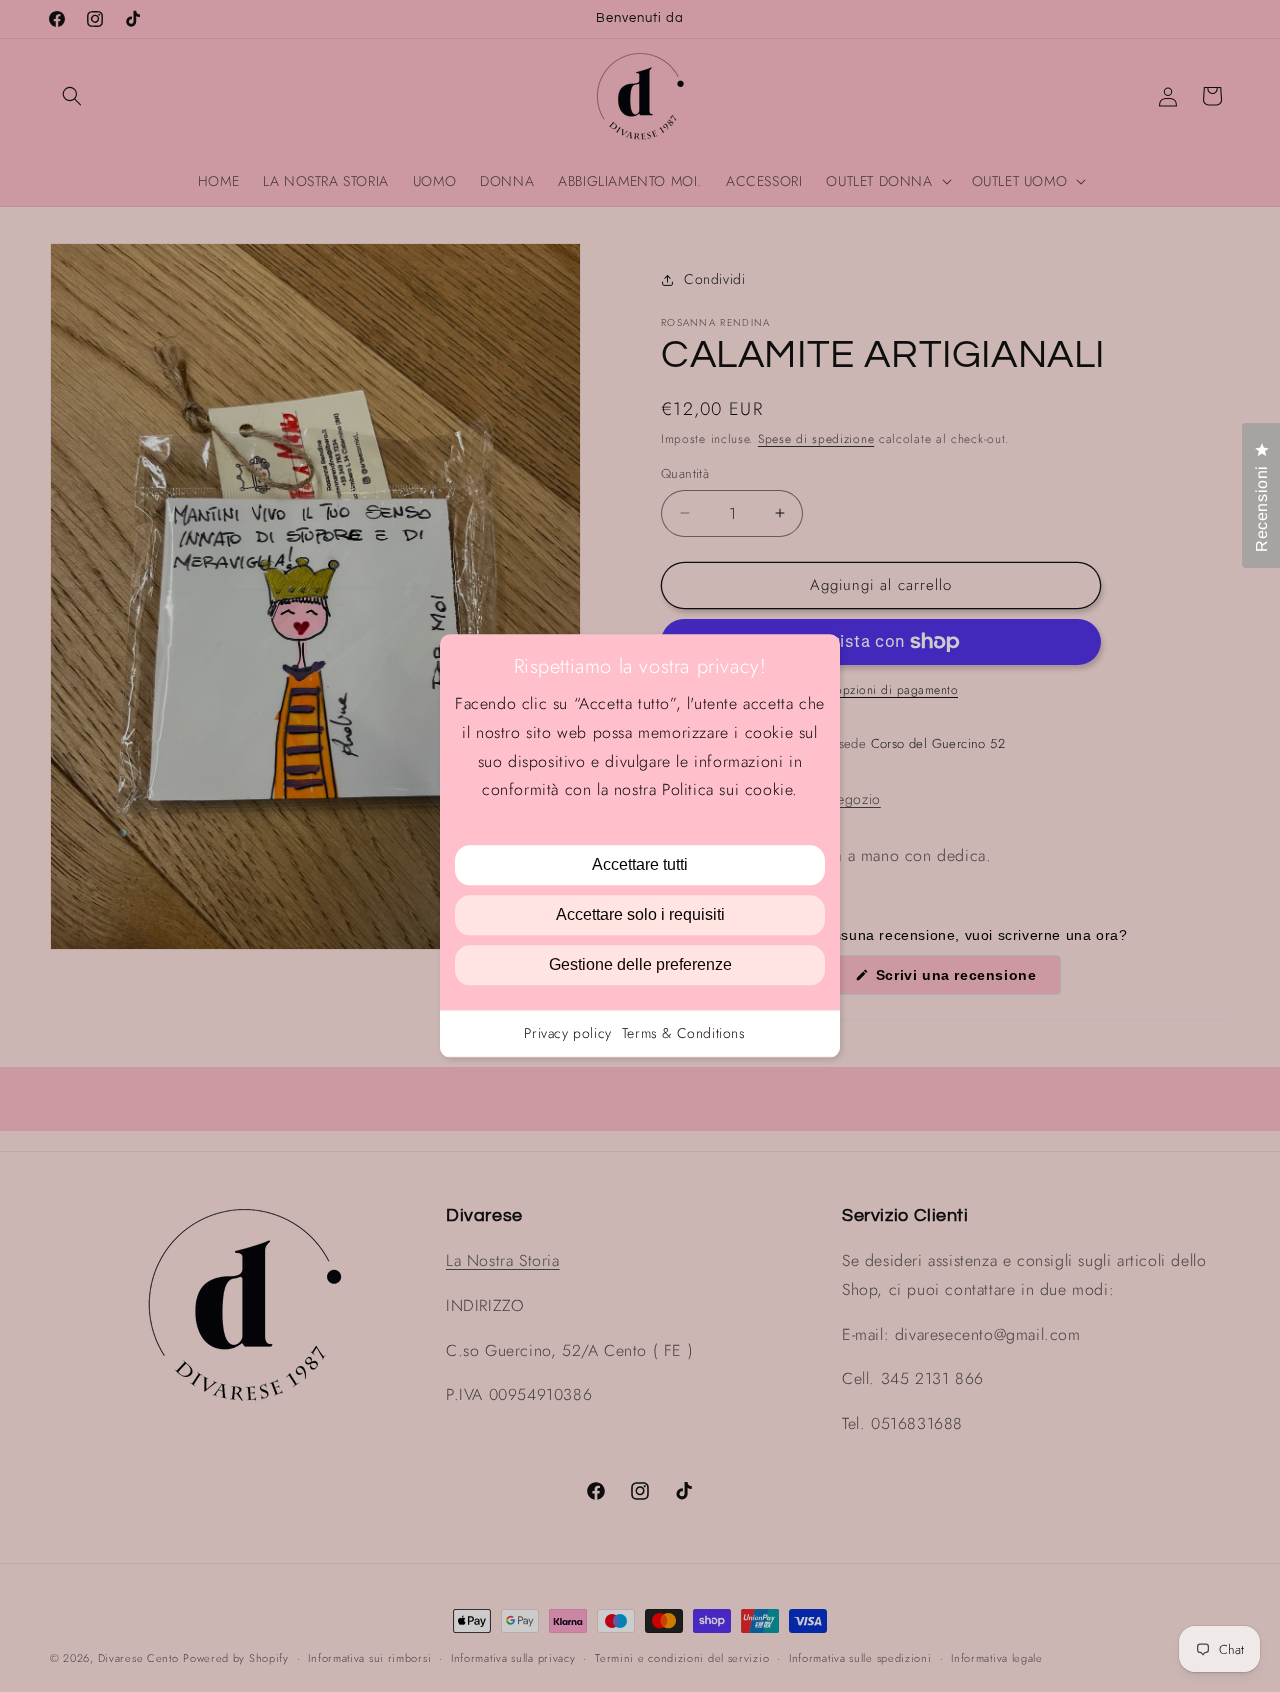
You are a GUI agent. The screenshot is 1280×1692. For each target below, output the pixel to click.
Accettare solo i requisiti (640, 915)
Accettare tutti (640, 865)
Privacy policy (567, 1034)
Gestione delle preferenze (640, 965)
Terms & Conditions (684, 1034)
